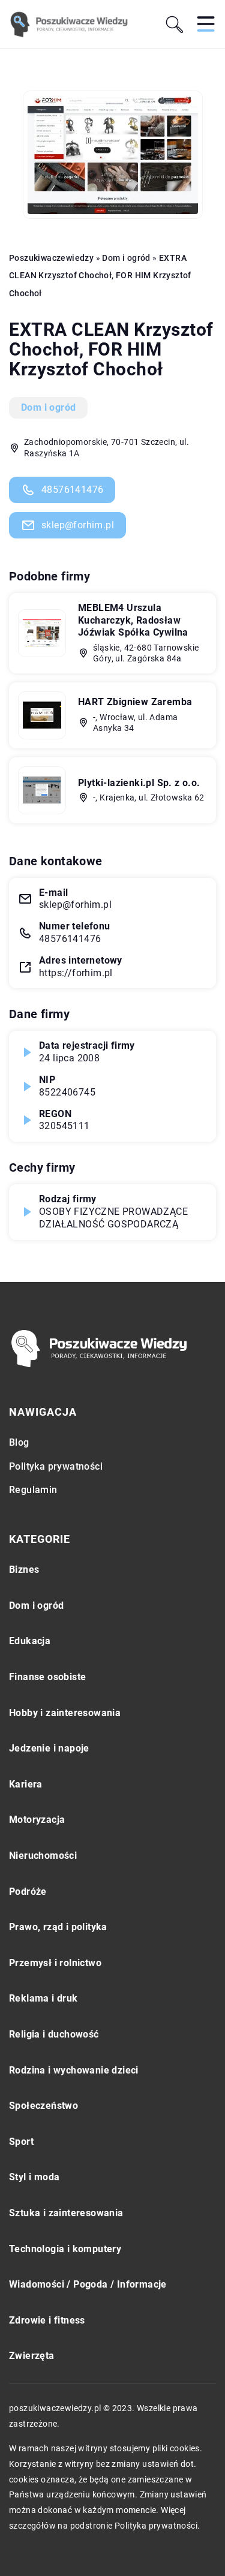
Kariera (26, 1784)
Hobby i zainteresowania (65, 1713)
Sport (21, 2142)
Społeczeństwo (43, 2106)
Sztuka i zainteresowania (66, 2213)
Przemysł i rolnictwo (55, 1963)
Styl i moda (34, 2177)
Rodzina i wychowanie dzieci (74, 2070)
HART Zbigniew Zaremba (135, 702)
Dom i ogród (48, 407)
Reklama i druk (43, 1998)
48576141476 (72, 490)
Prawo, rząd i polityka (58, 1927)
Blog (19, 1442)
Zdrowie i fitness (47, 2320)
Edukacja (30, 1641)
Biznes (24, 1570)
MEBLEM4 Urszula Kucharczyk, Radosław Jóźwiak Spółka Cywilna (133, 620)
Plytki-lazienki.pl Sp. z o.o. (139, 783)
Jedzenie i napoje (49, 1748)
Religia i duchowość (54, 2034)
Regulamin (33, 1490)
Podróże (28, 1892)
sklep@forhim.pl (78, 525)
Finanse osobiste (47, 1677)
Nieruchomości (43, 1856)
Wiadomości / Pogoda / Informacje (88, 2284)
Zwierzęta (32, 2356)
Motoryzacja (37, 1820)
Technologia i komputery (65, 2249)
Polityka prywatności (56, 1466)
